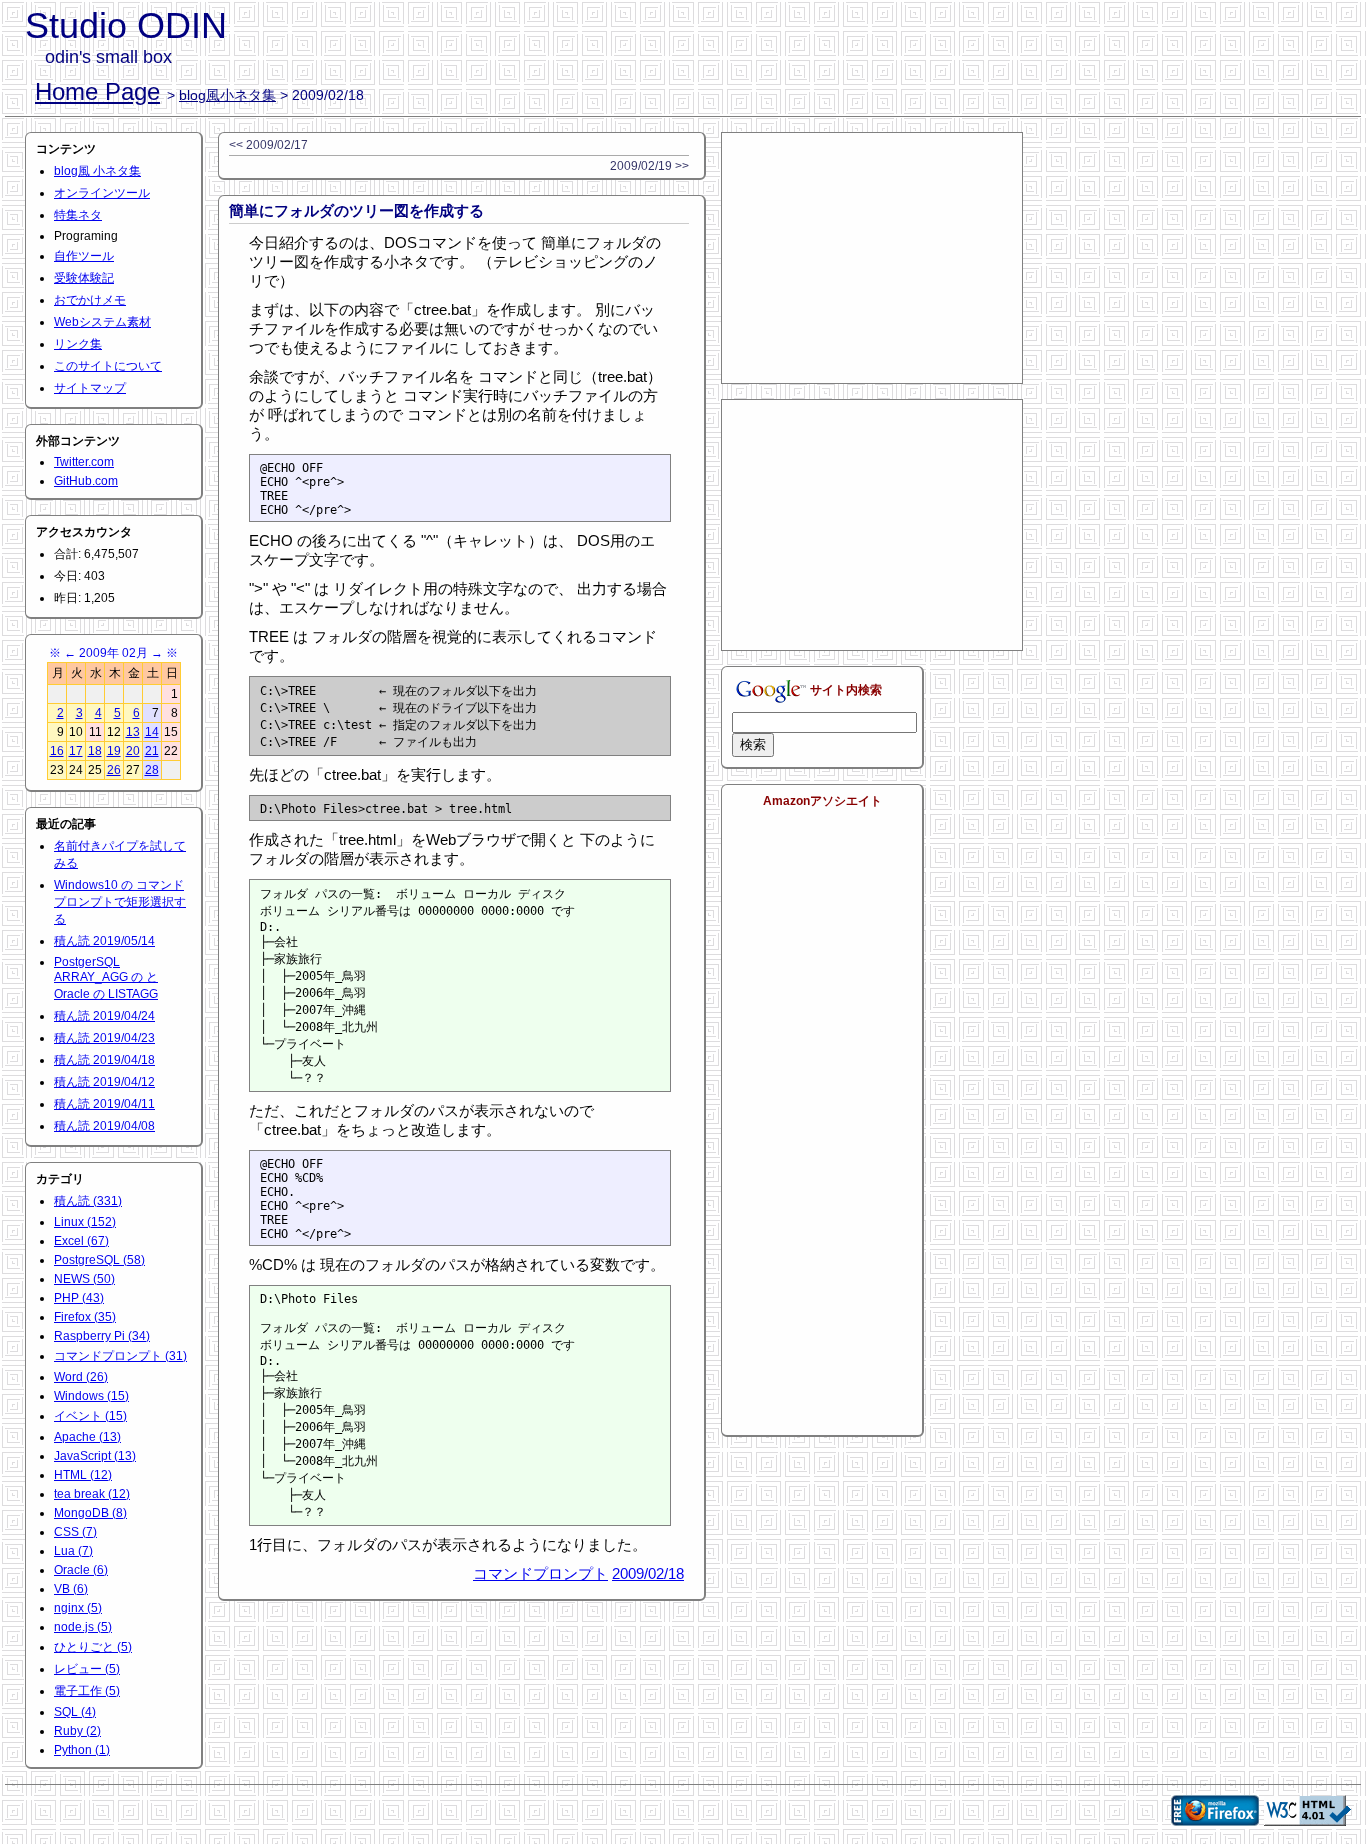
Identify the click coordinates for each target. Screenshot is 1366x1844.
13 (133, 732)
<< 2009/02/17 (268, 145)
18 (95, 751)
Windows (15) (91, 1396)
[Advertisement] (872, 258)
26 (114, 770)
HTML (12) (83, 1475)
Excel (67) (81, 1241)
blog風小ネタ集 (227, 95)
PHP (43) (79, 1298)
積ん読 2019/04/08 (104, 1126)
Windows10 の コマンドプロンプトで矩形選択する (120, 902)
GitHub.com (86, 481)
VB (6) (71, 1589)
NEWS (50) (84, 1279)
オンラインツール (102, 193)
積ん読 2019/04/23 (104, 1038)
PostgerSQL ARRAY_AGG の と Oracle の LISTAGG (106, 978)
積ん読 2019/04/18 (104, 1060)
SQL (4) (75, 1712)
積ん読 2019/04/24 (104, 1016)
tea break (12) (92, 1494)
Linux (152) (85, 1222)
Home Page (97, 91)
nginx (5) (78, 1608)
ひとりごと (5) (93, 1647)
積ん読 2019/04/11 (104, 1104)
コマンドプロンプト (540, 1573)
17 (76, 751)
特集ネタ (78, 215)
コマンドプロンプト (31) (120, 1356)
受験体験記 (84, 278)
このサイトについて (108, 366)
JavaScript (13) (95, 1456)
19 (114, 751)
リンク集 (78, 344)
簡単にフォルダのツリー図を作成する (356, 210)
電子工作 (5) (87, 1691)
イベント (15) (90, 1416)
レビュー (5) (87, 1669)
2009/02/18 (648, 1573)
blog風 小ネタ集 (97, 171)
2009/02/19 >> (649, 166)
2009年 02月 (113, 653)
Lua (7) (73, 1551)
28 (152, 770)
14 (152, 732)
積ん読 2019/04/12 (104, 1082)
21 (152, 751)
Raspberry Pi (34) (102, 1336)
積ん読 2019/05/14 (104, 941)
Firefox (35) (85, 1317)
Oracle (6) (81, 1570)
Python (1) (82, 1750)
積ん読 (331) (88, 1201)
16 (57, 751)
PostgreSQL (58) (99, 1260)
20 (133, 751)
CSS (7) (75, 1532)
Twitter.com (84, 462)
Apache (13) (87, 1437)
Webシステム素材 (102, 322)
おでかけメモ (90, 300)
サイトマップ (90, 388)
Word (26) (81, 1377)
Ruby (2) (77, 1731)
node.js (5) (83, 1627)
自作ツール (84, 256)
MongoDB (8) (90, 1513)
